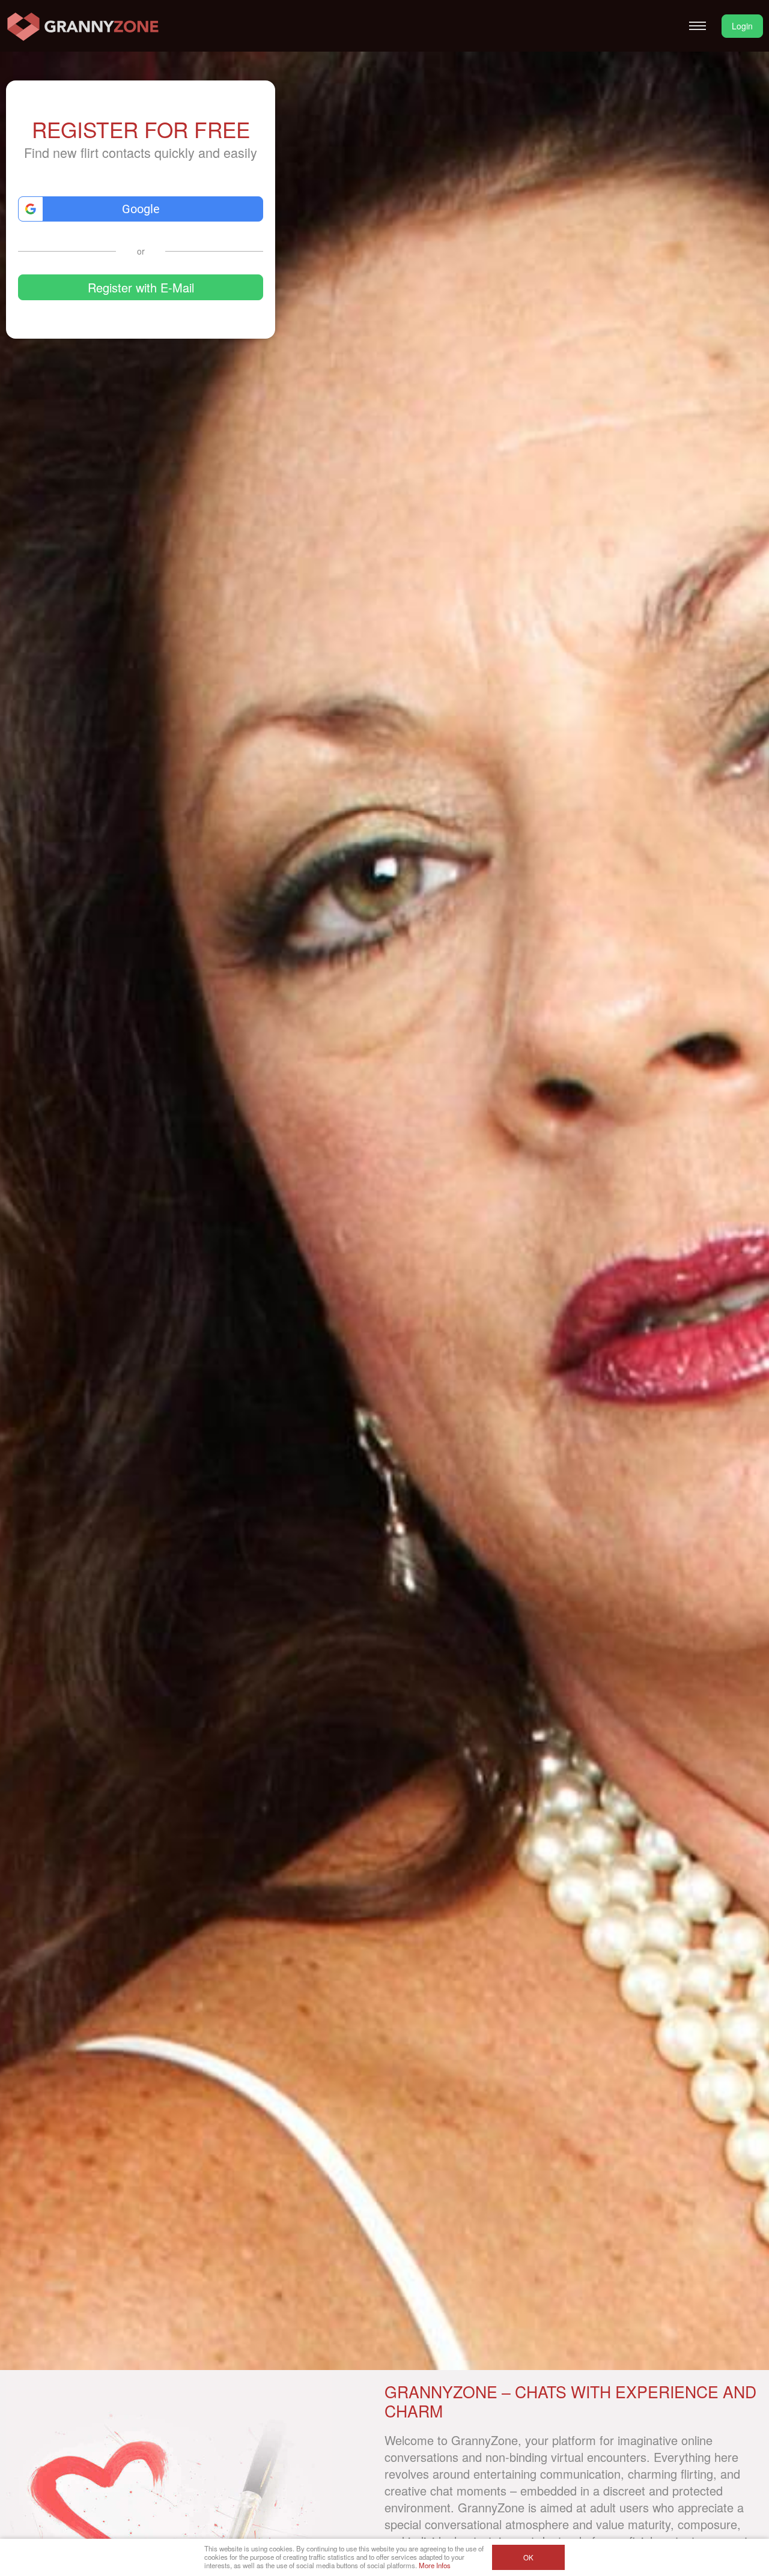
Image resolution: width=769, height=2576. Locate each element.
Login (742, 26)
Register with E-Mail (141, 287)
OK (528, 2557)
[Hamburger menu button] (698, 26)
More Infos (435, 2565)
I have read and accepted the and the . (148, 322)
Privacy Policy (134, 326)
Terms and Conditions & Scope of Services (148, 322)
